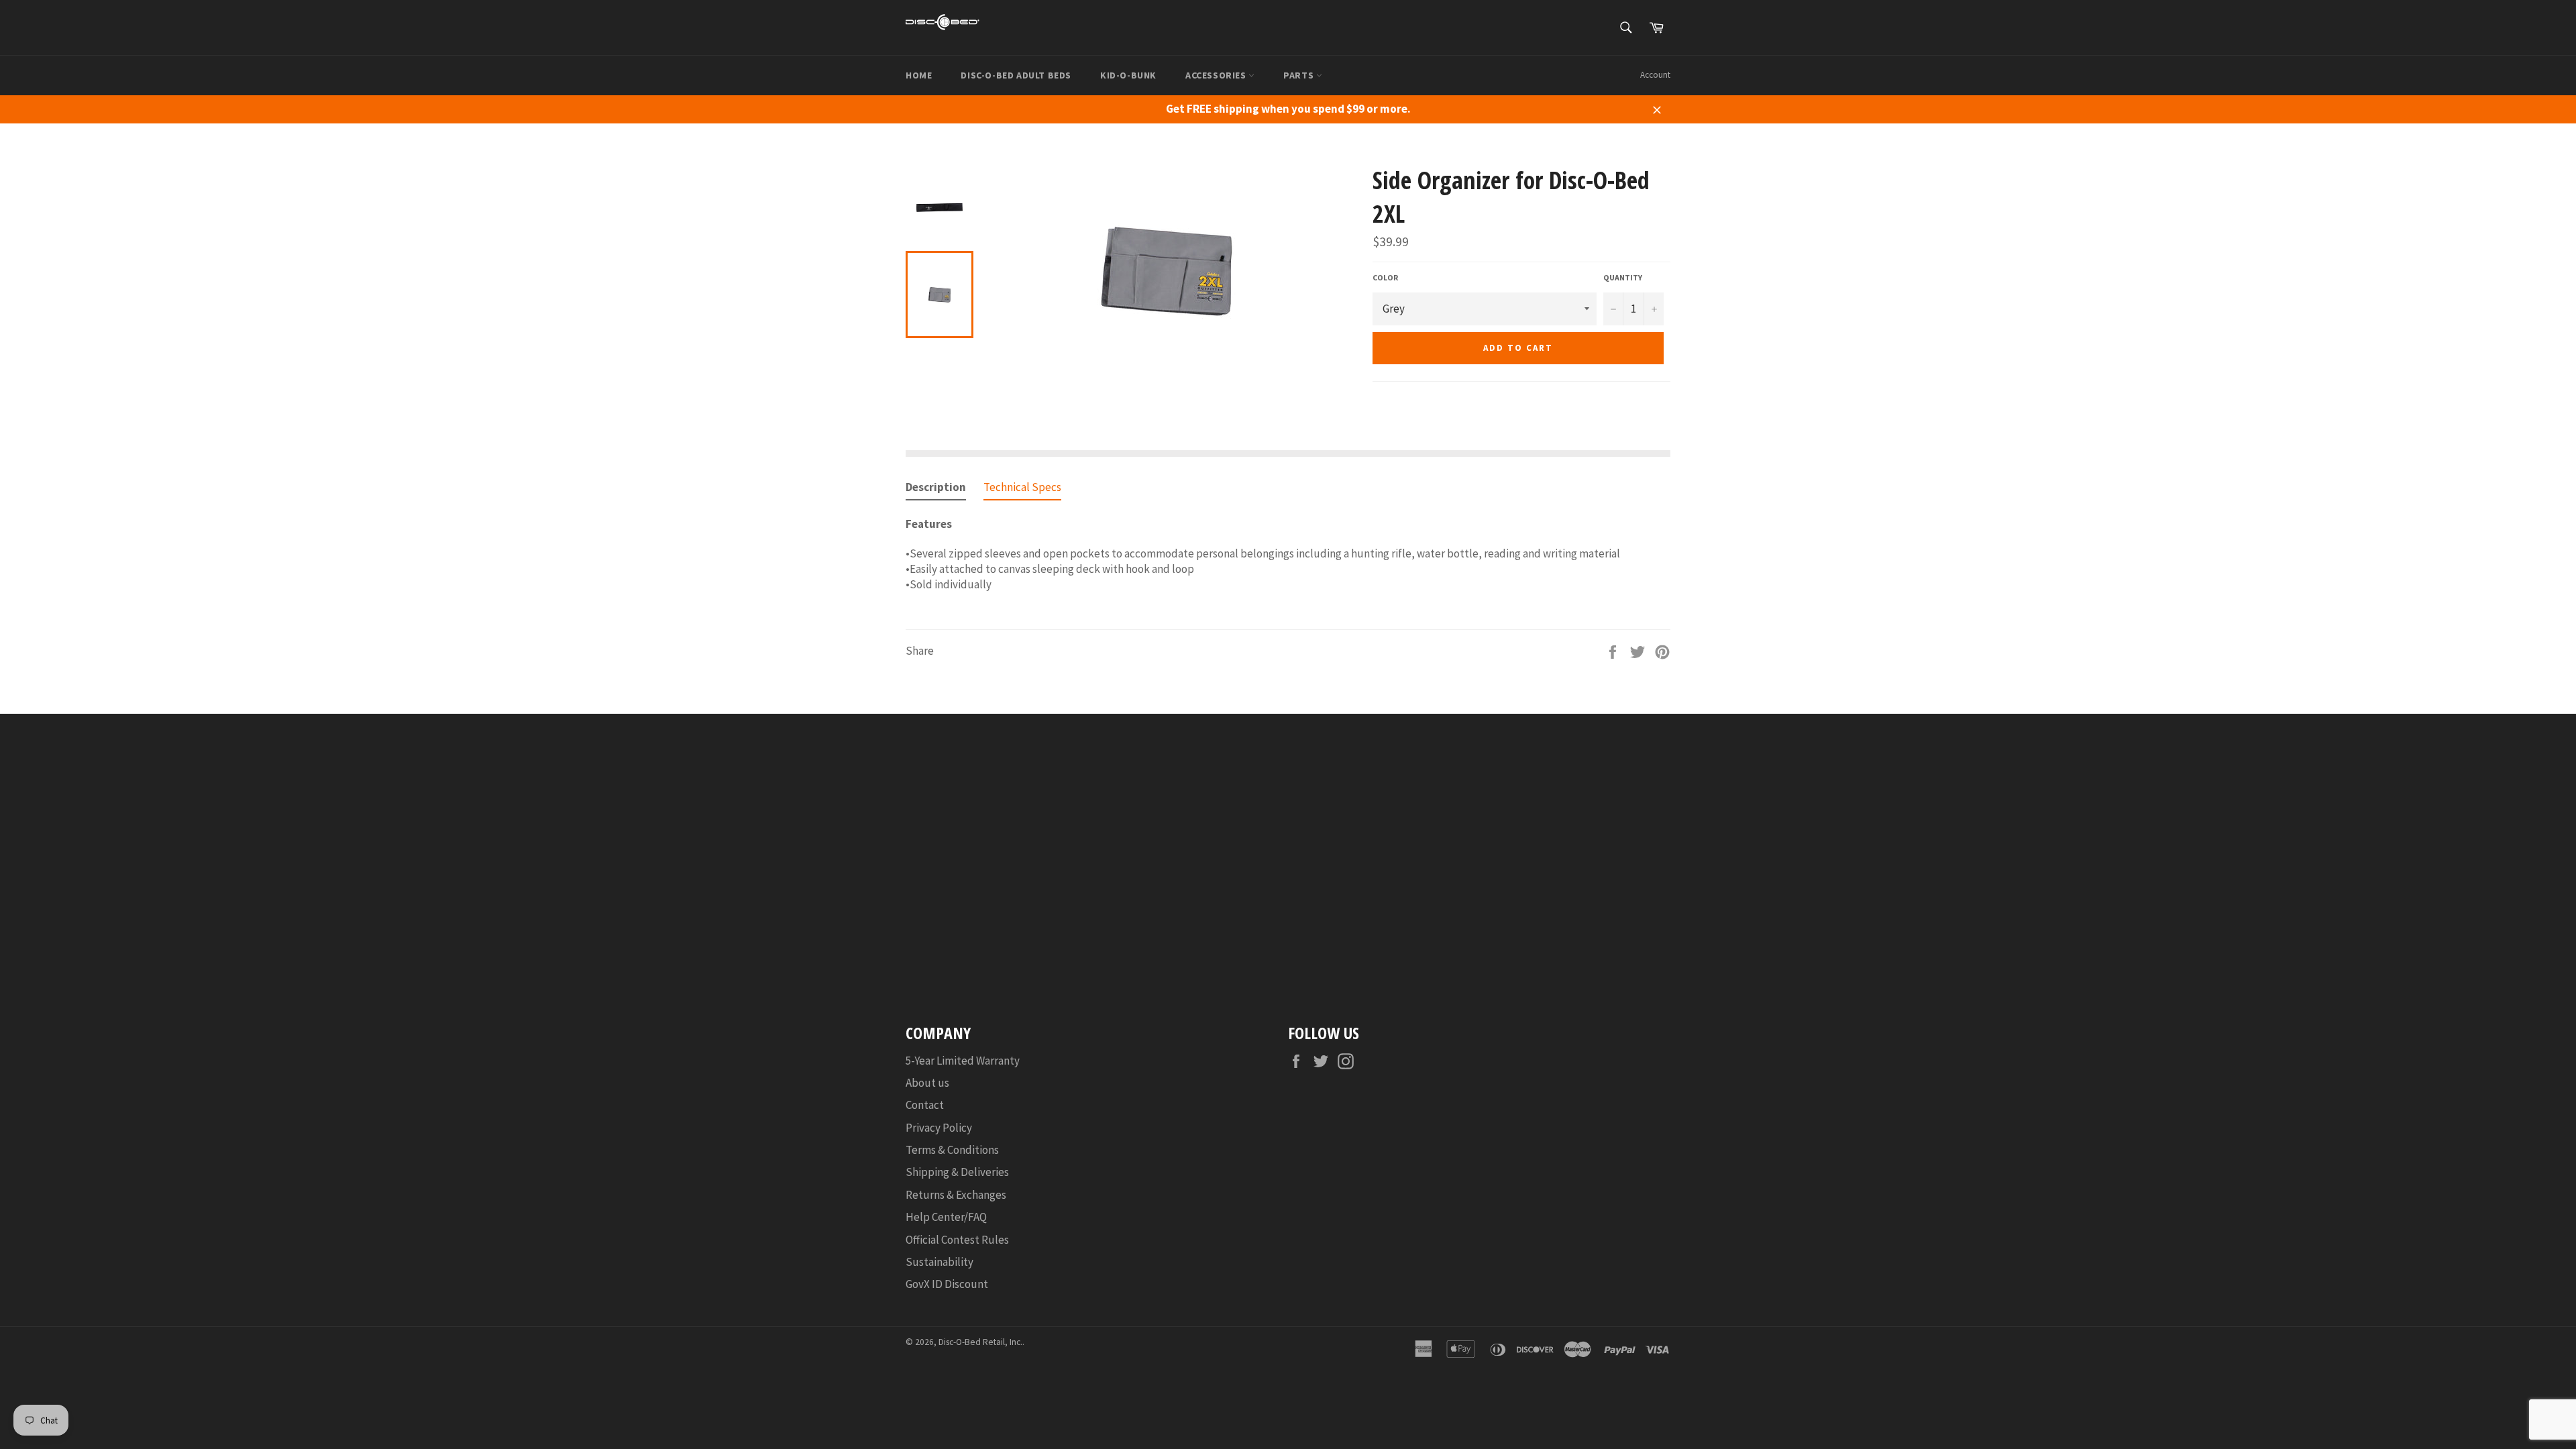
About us (927, 1083)
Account (1655, 75)
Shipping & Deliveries (957, 1172)
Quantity (1623, 277)
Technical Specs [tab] (1022, 487)
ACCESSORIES (1217, 75)
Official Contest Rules (957, 1240)
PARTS (1300, 75)
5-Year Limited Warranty (963, 1061)
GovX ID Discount (947, 1284)
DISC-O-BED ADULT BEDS (1016, 75)
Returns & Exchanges (956, 1195)
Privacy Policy (939, 1128)
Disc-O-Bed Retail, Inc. (980, 1342)
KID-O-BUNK (1128, 75)
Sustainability (940, 1262)
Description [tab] (936, 487)
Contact (925, 1105)
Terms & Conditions (952, 1150)
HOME (919, 75)
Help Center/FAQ (946, 1217)
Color (1385, 277)
